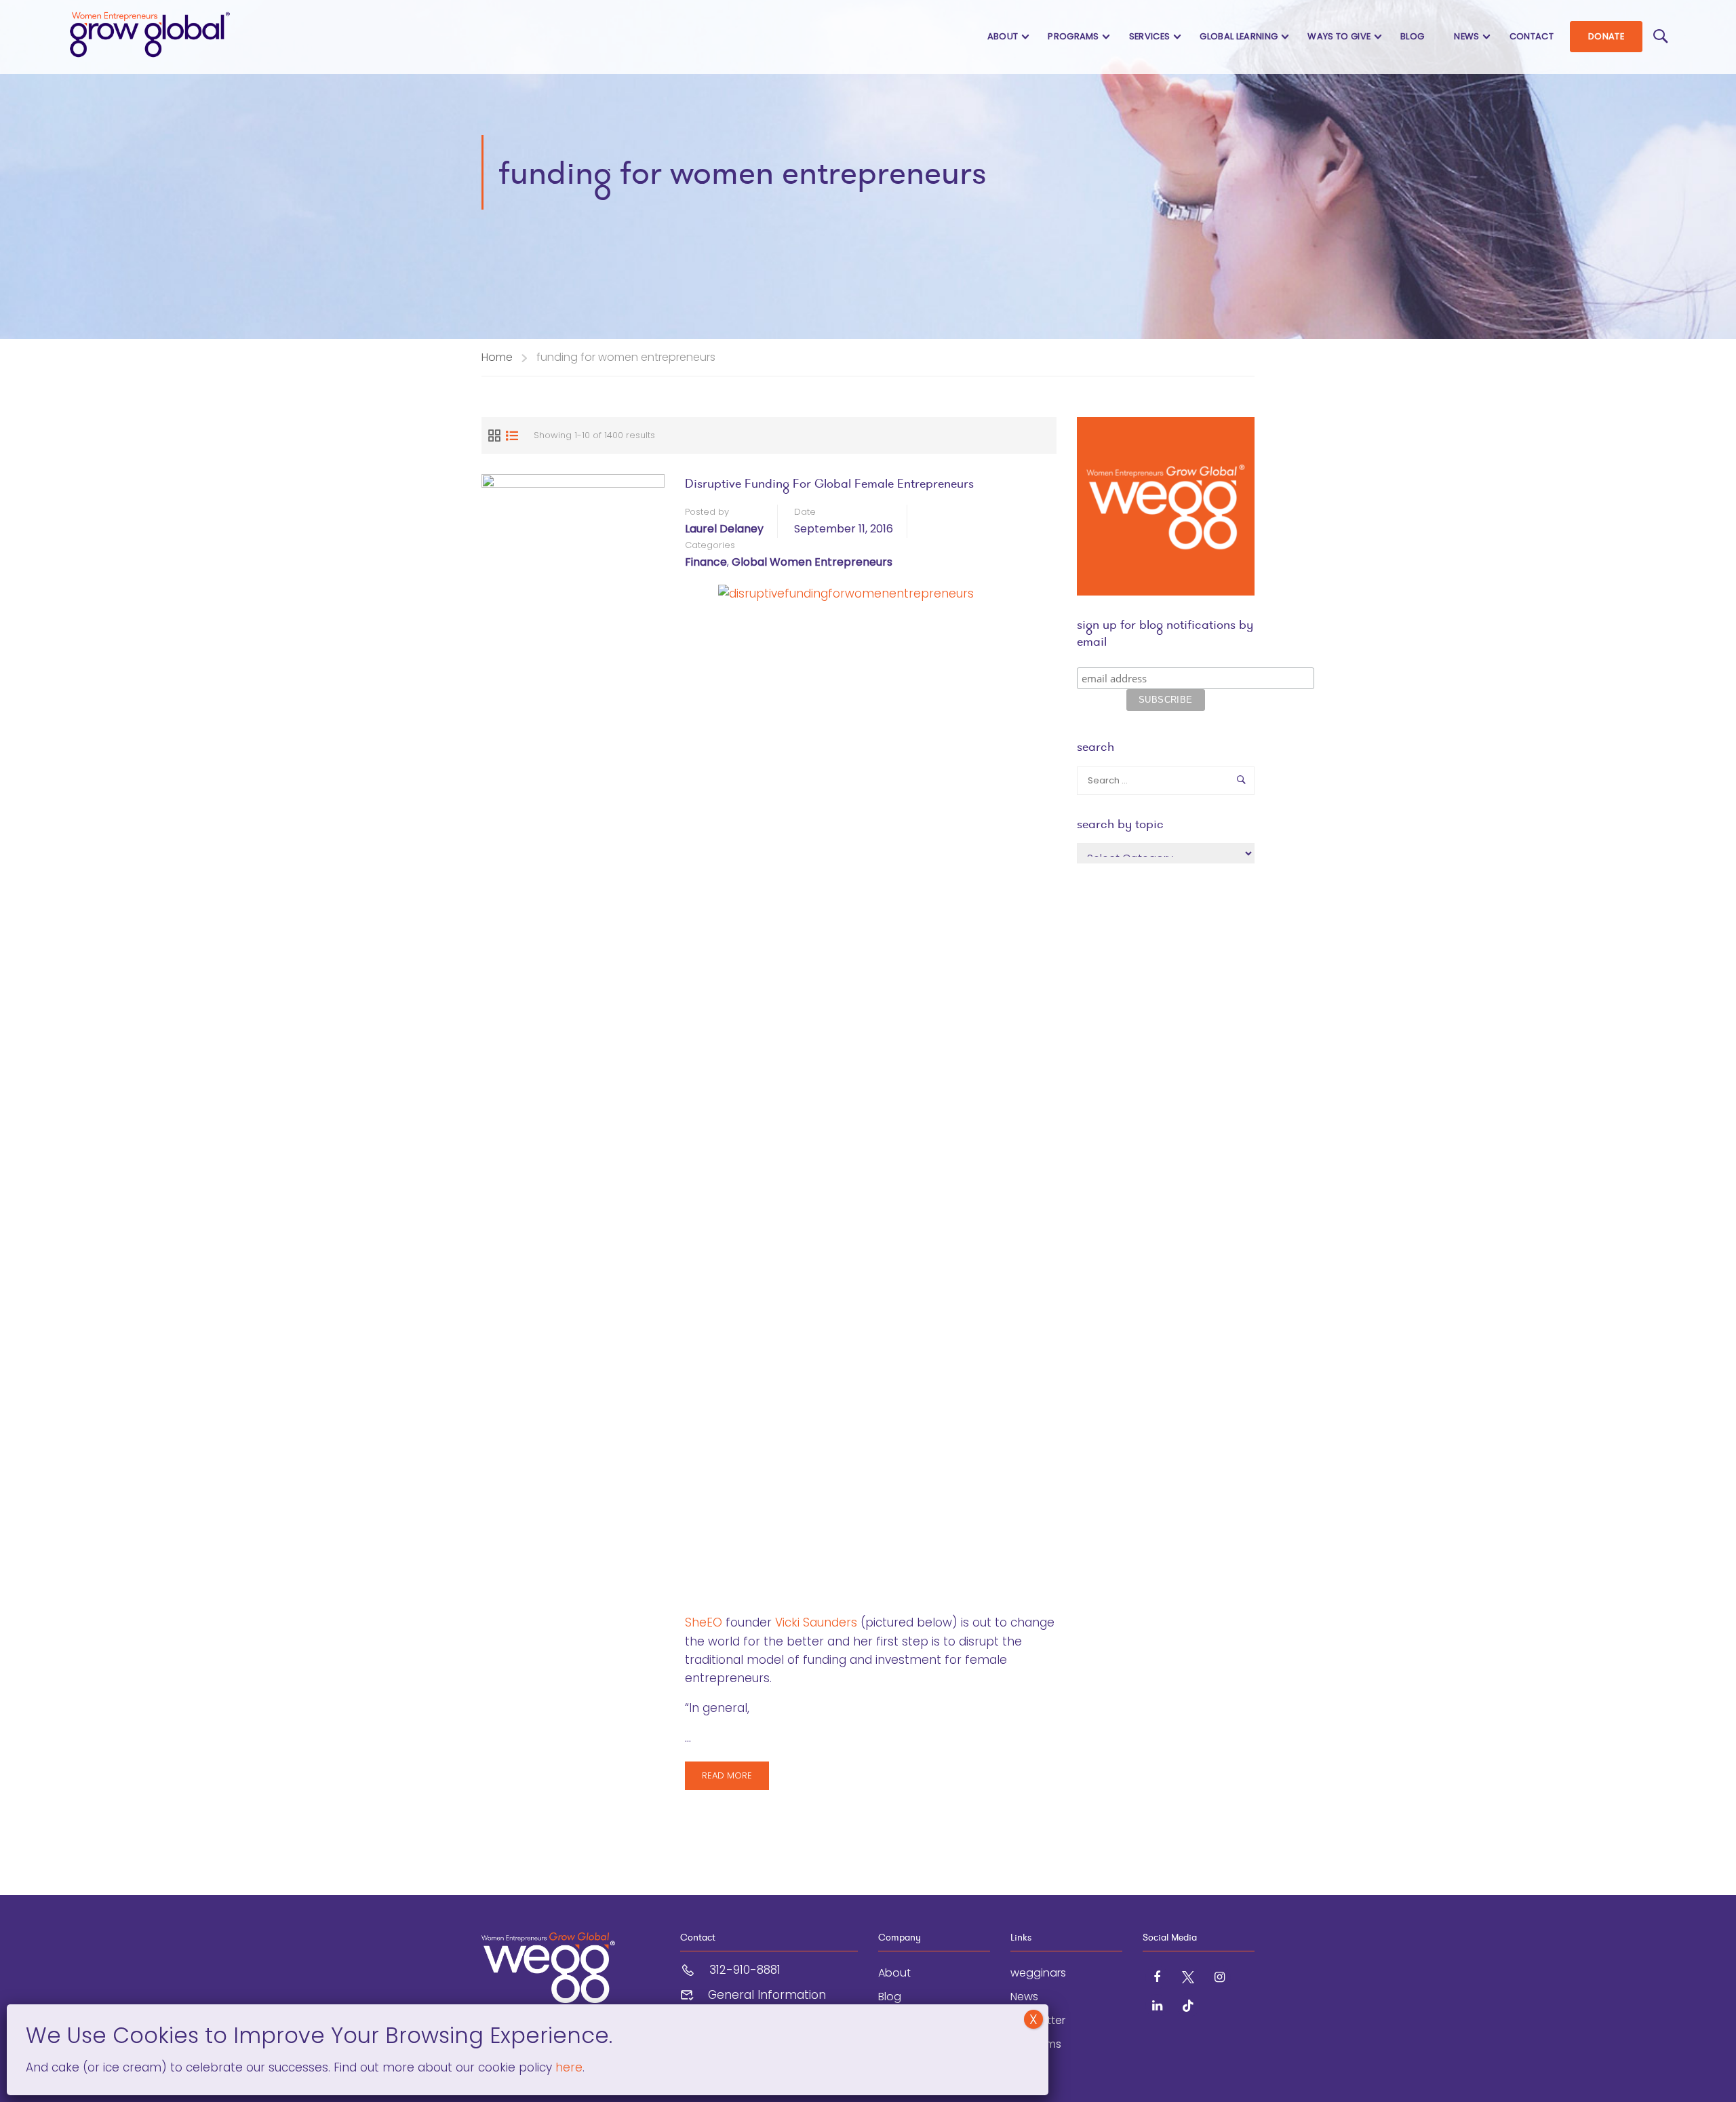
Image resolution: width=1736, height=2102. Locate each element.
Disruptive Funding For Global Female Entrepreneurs (829, 483)
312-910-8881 (745, 1970)
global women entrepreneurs (812, 562)
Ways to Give (1339, 36)
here (567, 2067)
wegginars (1038, 1973)
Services (1150, 36)
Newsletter (1038, 2020)
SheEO (704, 1622)
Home (497, 357)
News (1466, 36)
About (1003, 36)
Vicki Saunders (816, 1622)
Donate (1606, 36)
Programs (1073, 36)
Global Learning (1239, 36)
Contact (1532, 36)
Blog (1412, 36)
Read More (735, 1779)
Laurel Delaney (724, 529)
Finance (706, 562)
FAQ (1021, 2068)
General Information (767, 1995)
